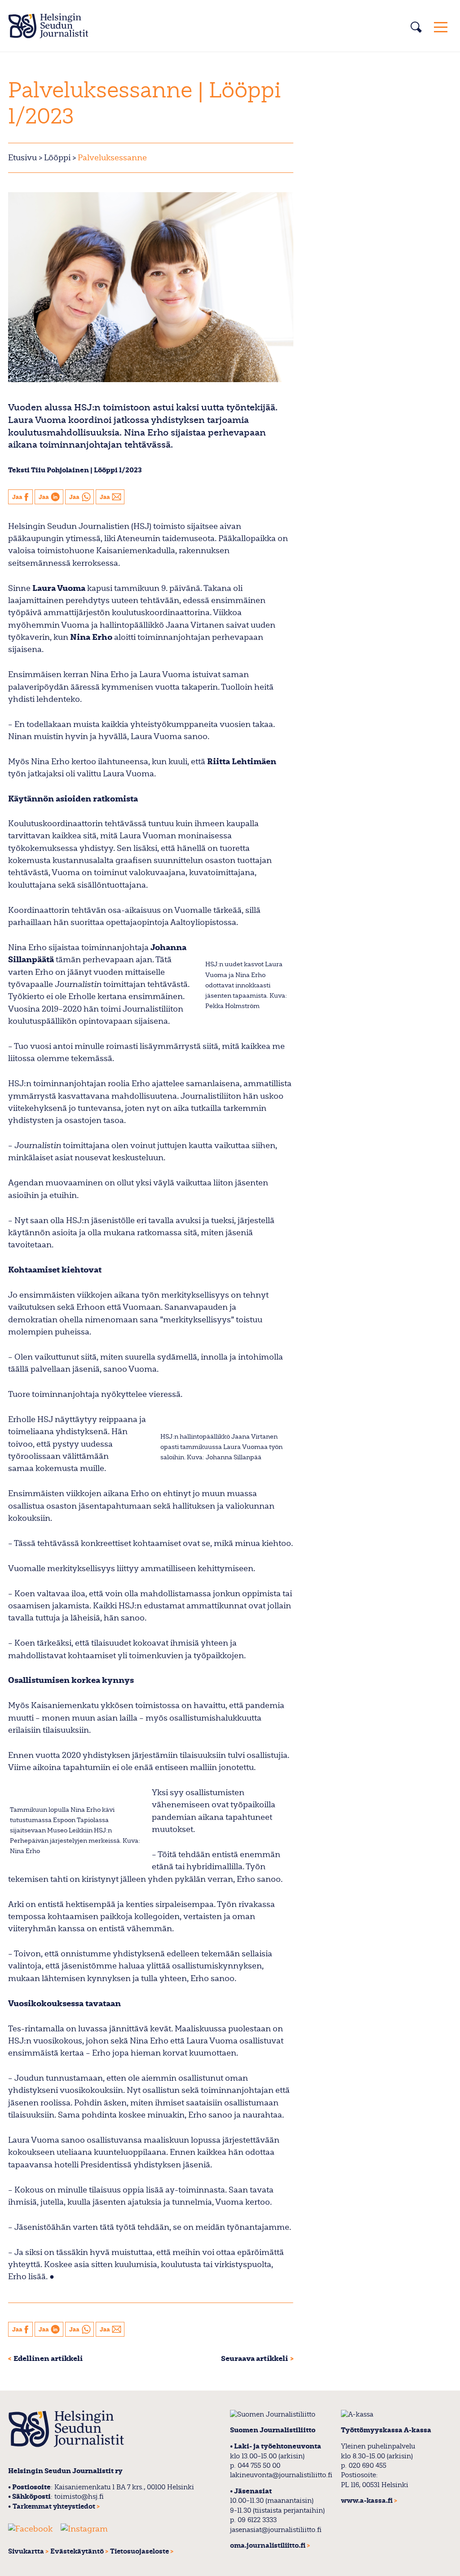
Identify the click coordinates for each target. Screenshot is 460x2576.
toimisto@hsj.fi (79, 2497)
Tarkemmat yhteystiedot (54, 2507)
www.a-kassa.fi (367, 2501)
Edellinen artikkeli (48, 2359)
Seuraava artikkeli (254, 2359)
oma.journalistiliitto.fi (268, 2546)
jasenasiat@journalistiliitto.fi (276, 2530)
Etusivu (22, 158)
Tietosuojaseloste (139, 2552)
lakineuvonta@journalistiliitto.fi (281, 2475)
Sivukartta (26, 2552)
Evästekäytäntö (77, 2552)
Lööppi (57, 158)
